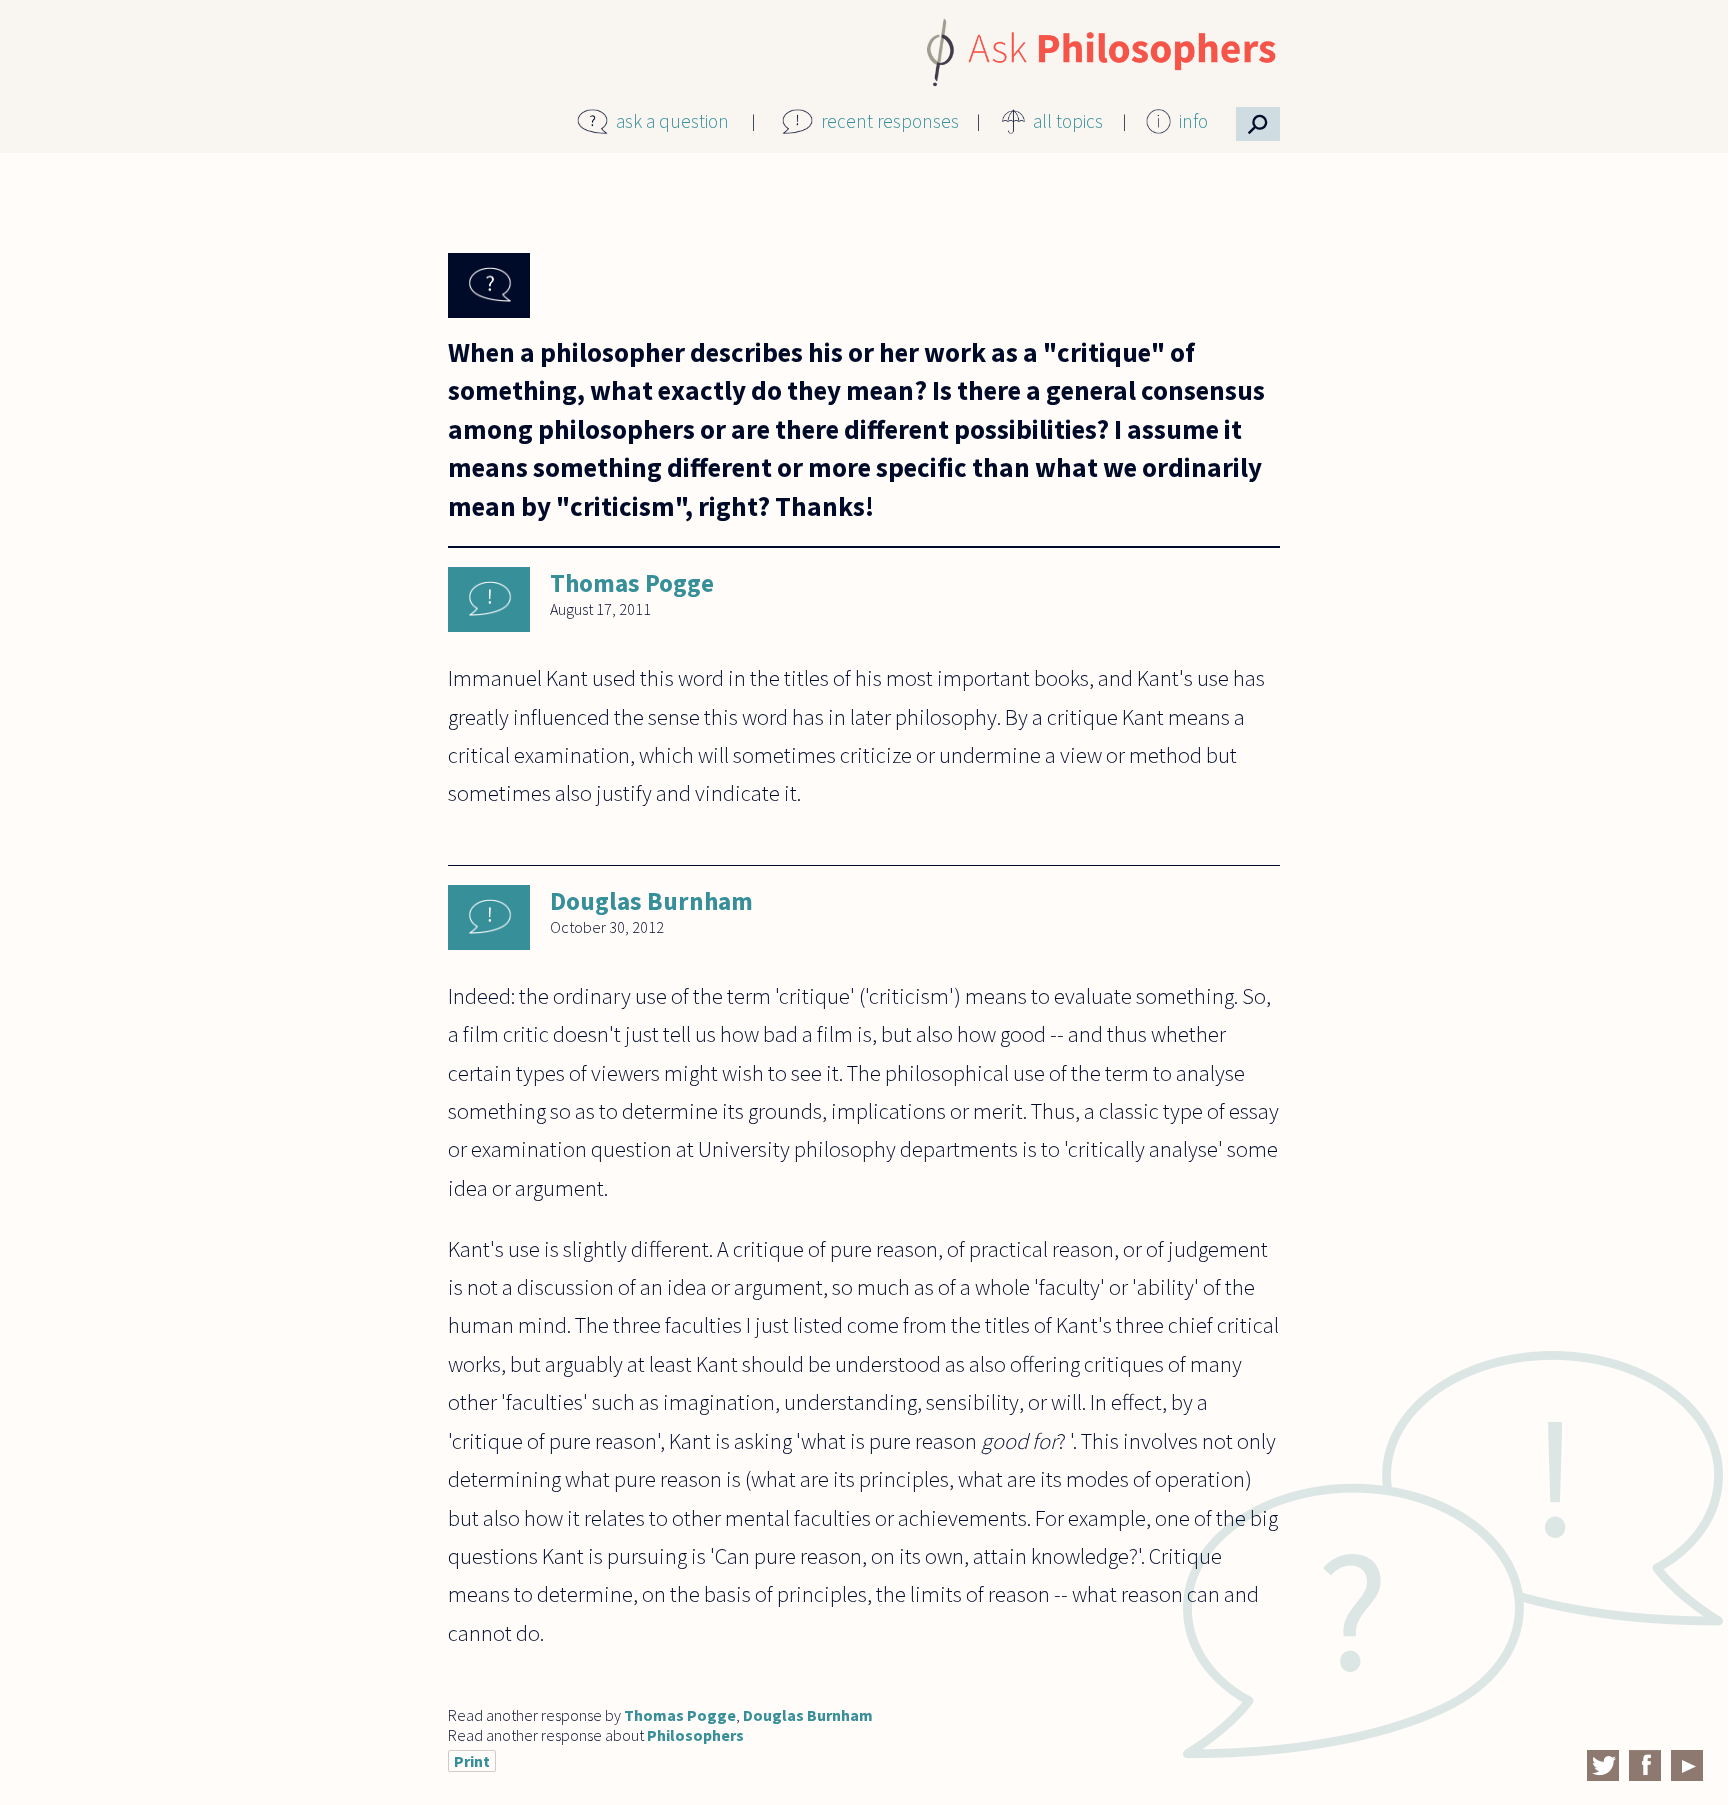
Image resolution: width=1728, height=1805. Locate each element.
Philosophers (695, 1735)
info (1193, 121)
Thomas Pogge (632, 583)
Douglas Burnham (651, 901)
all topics (1068, 121)
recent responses (890, 121)
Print (472, 1761)
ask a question (672, 121)
